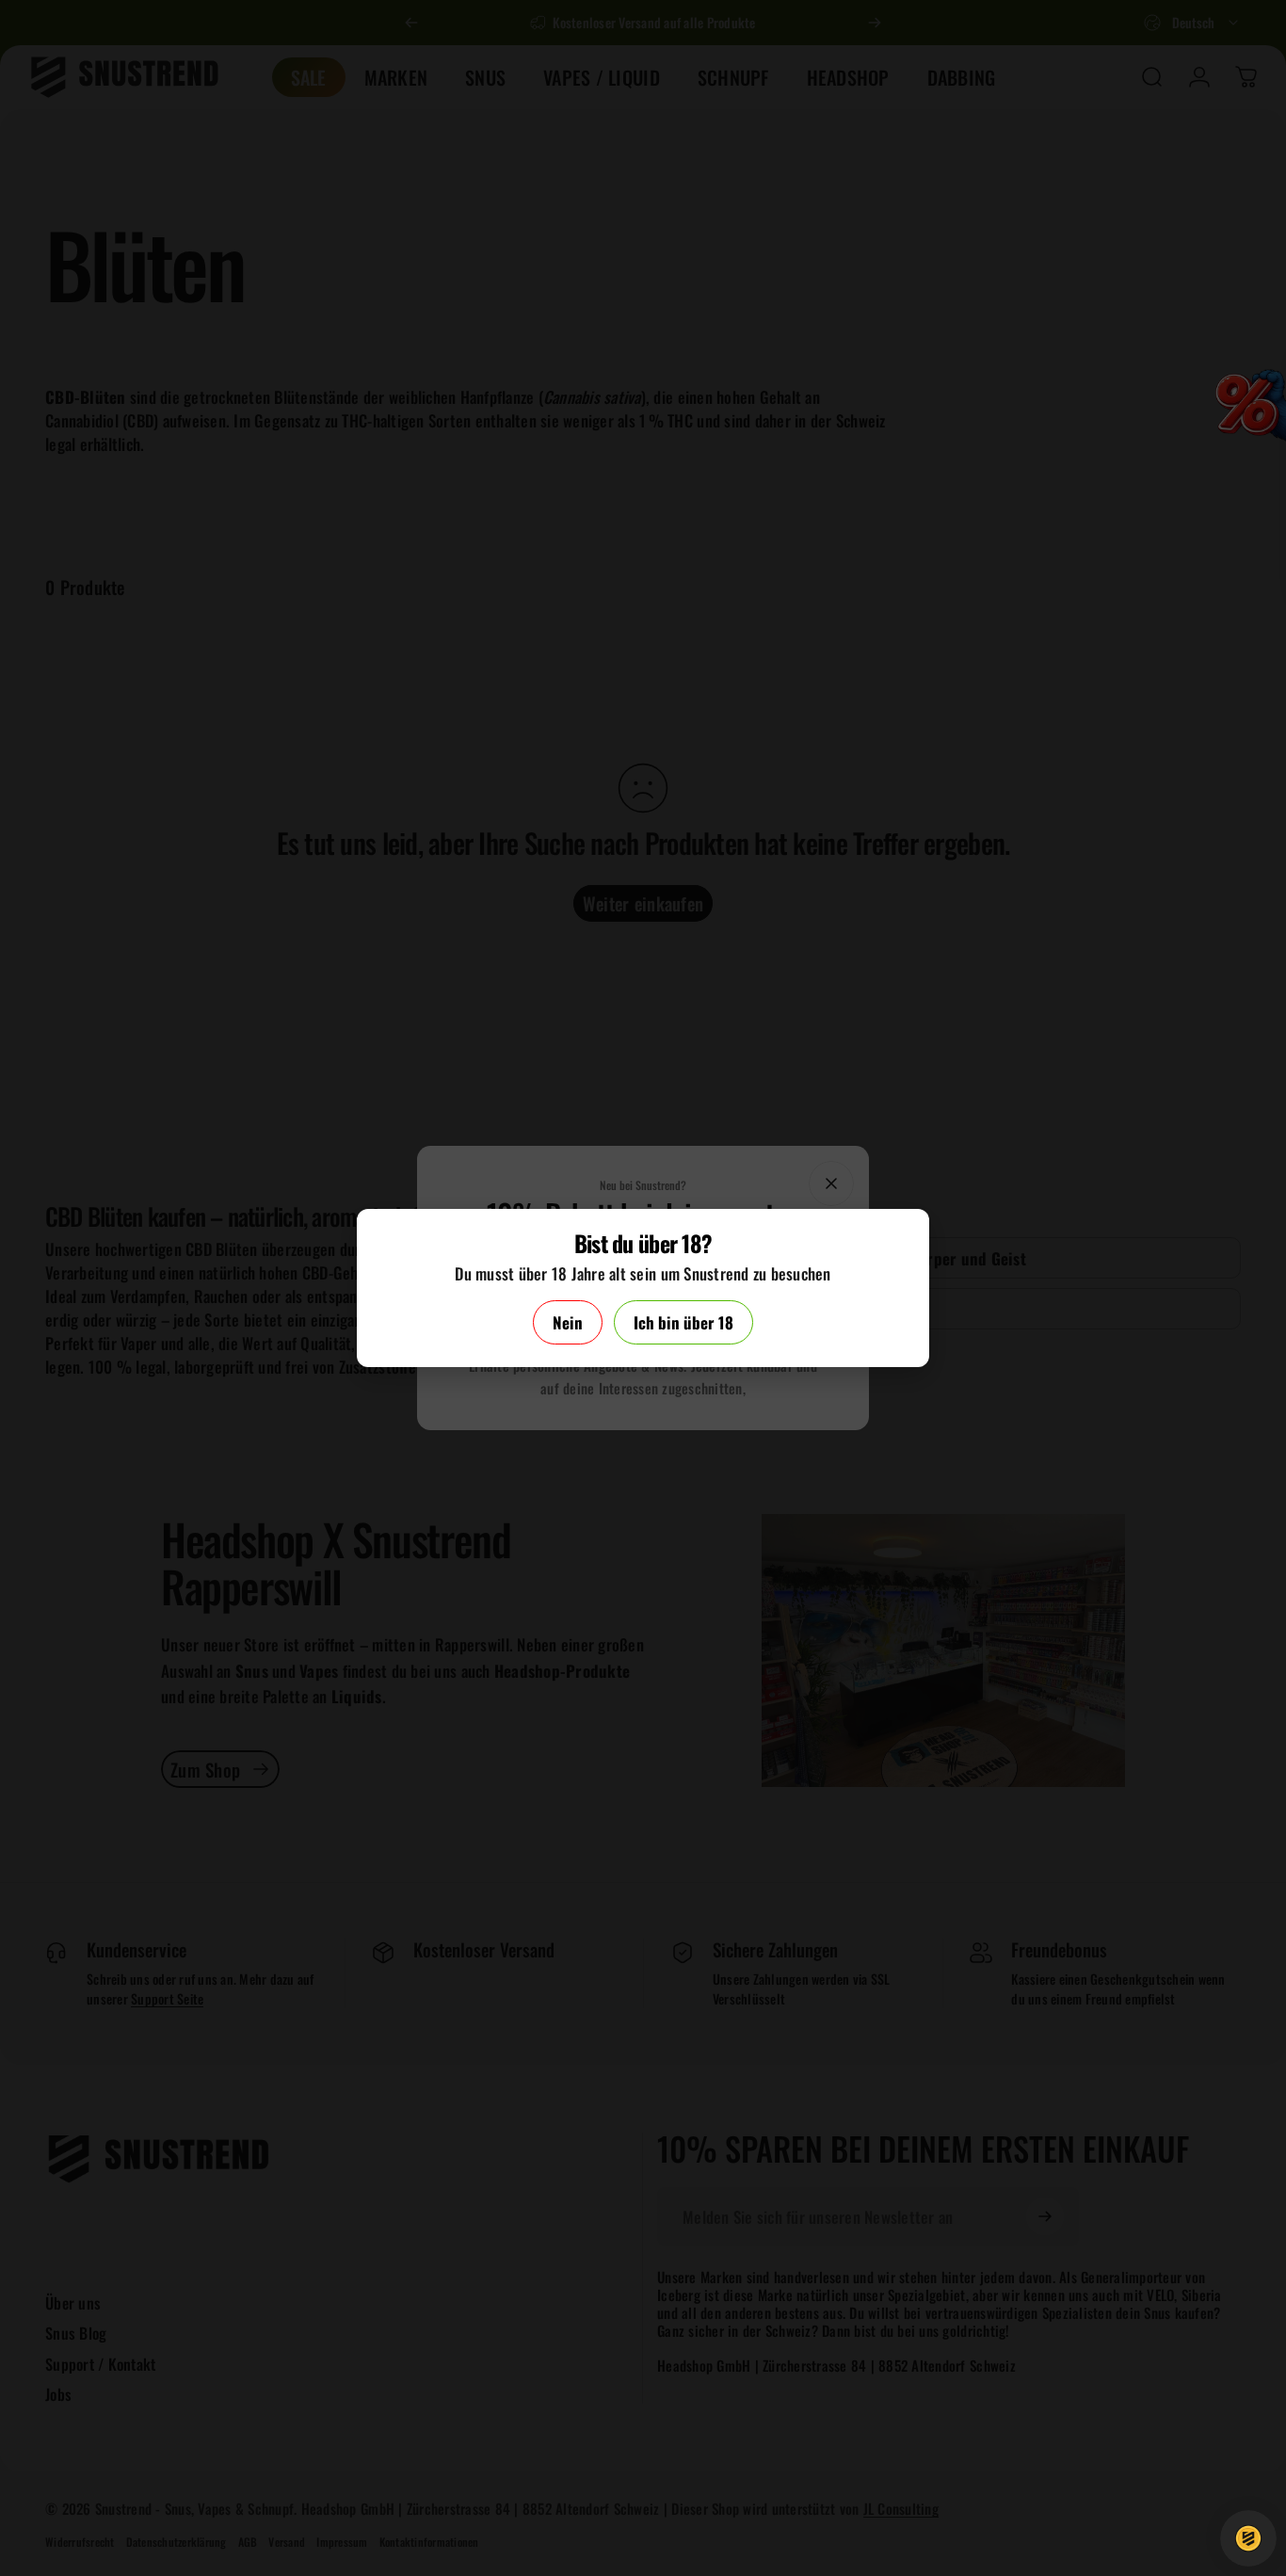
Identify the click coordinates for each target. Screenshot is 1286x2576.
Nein (568, 1322)
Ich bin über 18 (683, 1322)
